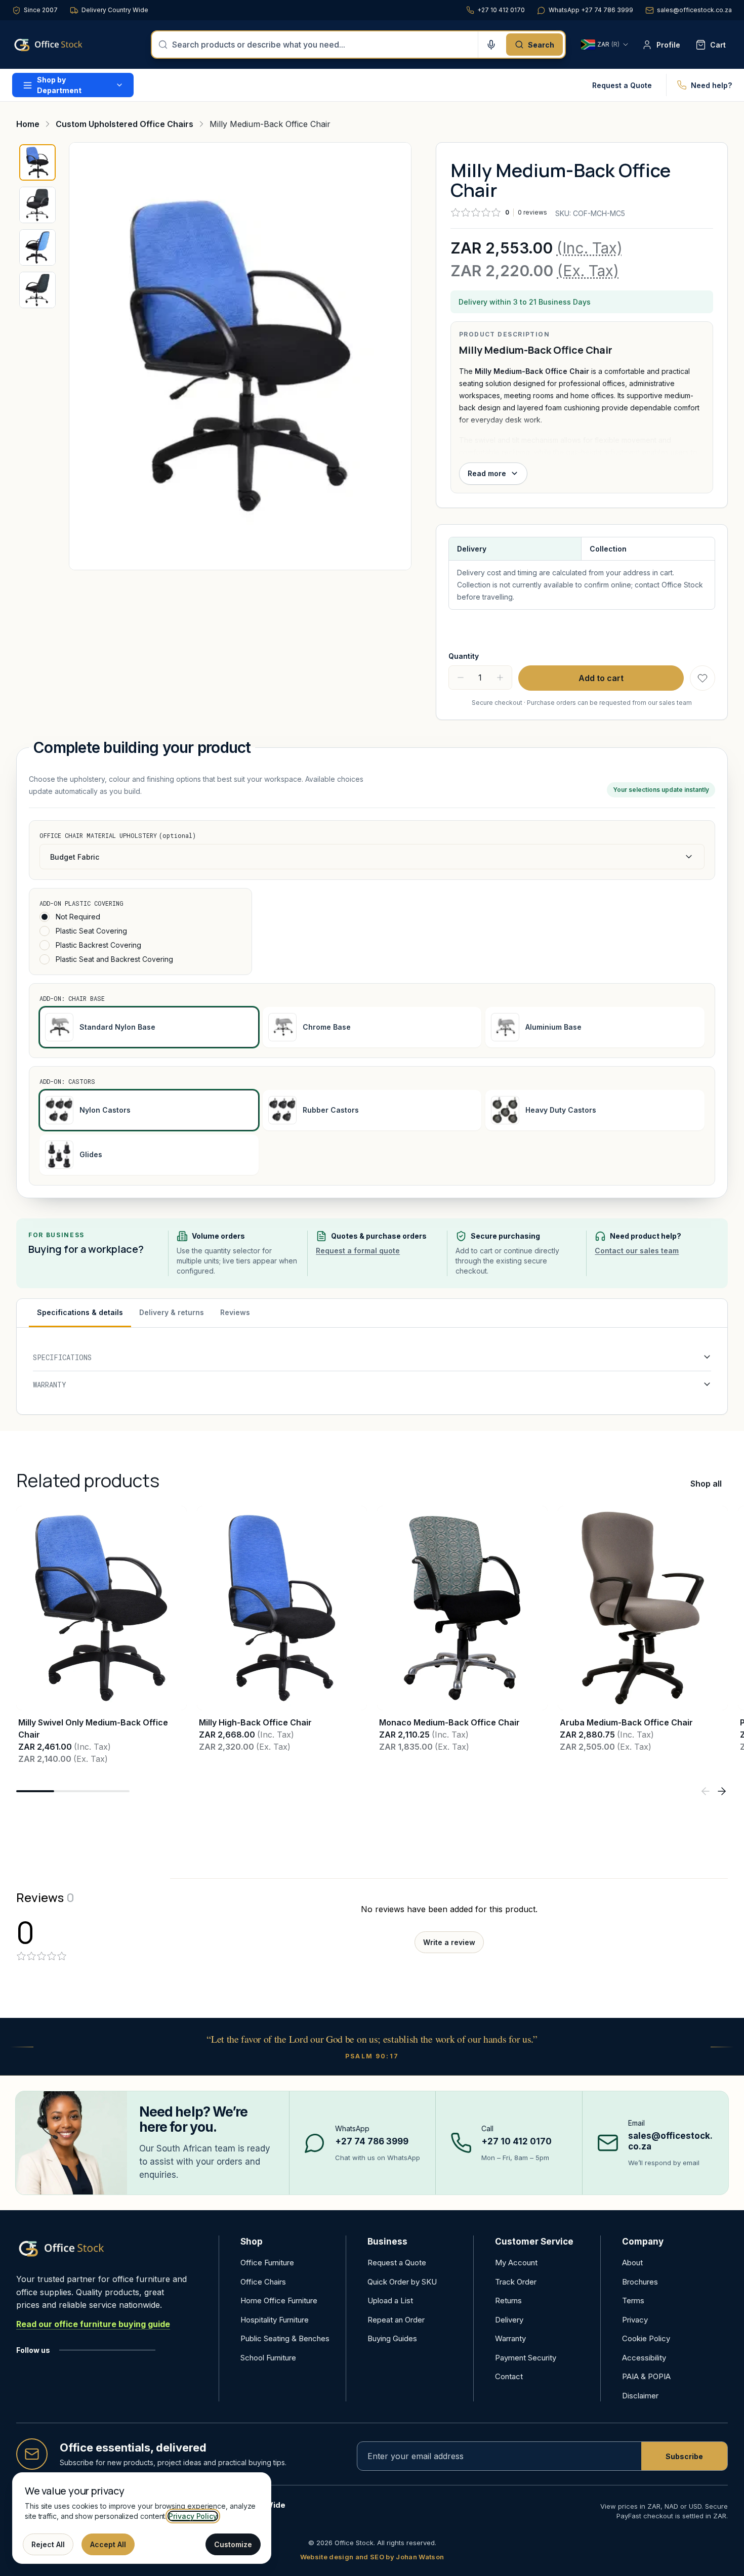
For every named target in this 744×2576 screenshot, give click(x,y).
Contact (509, 2376)
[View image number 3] (37, 247)
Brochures (640, 2282)
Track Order (516, 2282)
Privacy (635, 2320)
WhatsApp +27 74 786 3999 (591, 10)
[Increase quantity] (500, 678)
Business (387, 2242)
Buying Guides (392, 2338)
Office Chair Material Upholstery (118, 835)
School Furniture (268, 2358)
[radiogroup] (140, 938)
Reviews (235, 1312)
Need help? (711, 85)
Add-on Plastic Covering (81, 903)
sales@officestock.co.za (694, 10)
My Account (516, 2263)
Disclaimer (640, 2396)
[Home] (63, 45)
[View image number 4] (37, 290)
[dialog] (142, 2518)
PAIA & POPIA (646, 2376)
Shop (252, 2242)
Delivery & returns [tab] (172, 1312)
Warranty (510, 2338)
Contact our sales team (637, 1251)
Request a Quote (622, 85)
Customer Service (534, 2242)
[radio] (45, 917)
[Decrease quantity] (461, 678)
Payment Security (526, 2358)
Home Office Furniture (279, 2300)
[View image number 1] (37, 162)
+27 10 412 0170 (501, 10)
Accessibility (644, 2358)
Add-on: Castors (67, 1081)
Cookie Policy (646, 2338)
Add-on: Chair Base (72, 998)
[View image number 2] (37, 205)
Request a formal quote (358, 1251)
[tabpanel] (372, 1371)
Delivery (509, 2320)
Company (643, 2242)
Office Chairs (263, 2282)
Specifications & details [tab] (80, 1312)
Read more (487, 473)
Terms (633, 2300)
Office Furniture (267, 2263)
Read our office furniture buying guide (93, 2324)
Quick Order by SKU (402, 2282)
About (632, 2263)
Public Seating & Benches (285, 2338)
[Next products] (722, 1791)
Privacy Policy (193, 2516)
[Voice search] (491, 45)
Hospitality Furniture (275, 2320)
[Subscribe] (684, 2456)
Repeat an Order (396, 2320)
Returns (508, 2300)
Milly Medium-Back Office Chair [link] (270, 124)
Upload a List (390, 2300)
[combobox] (322, 45)
